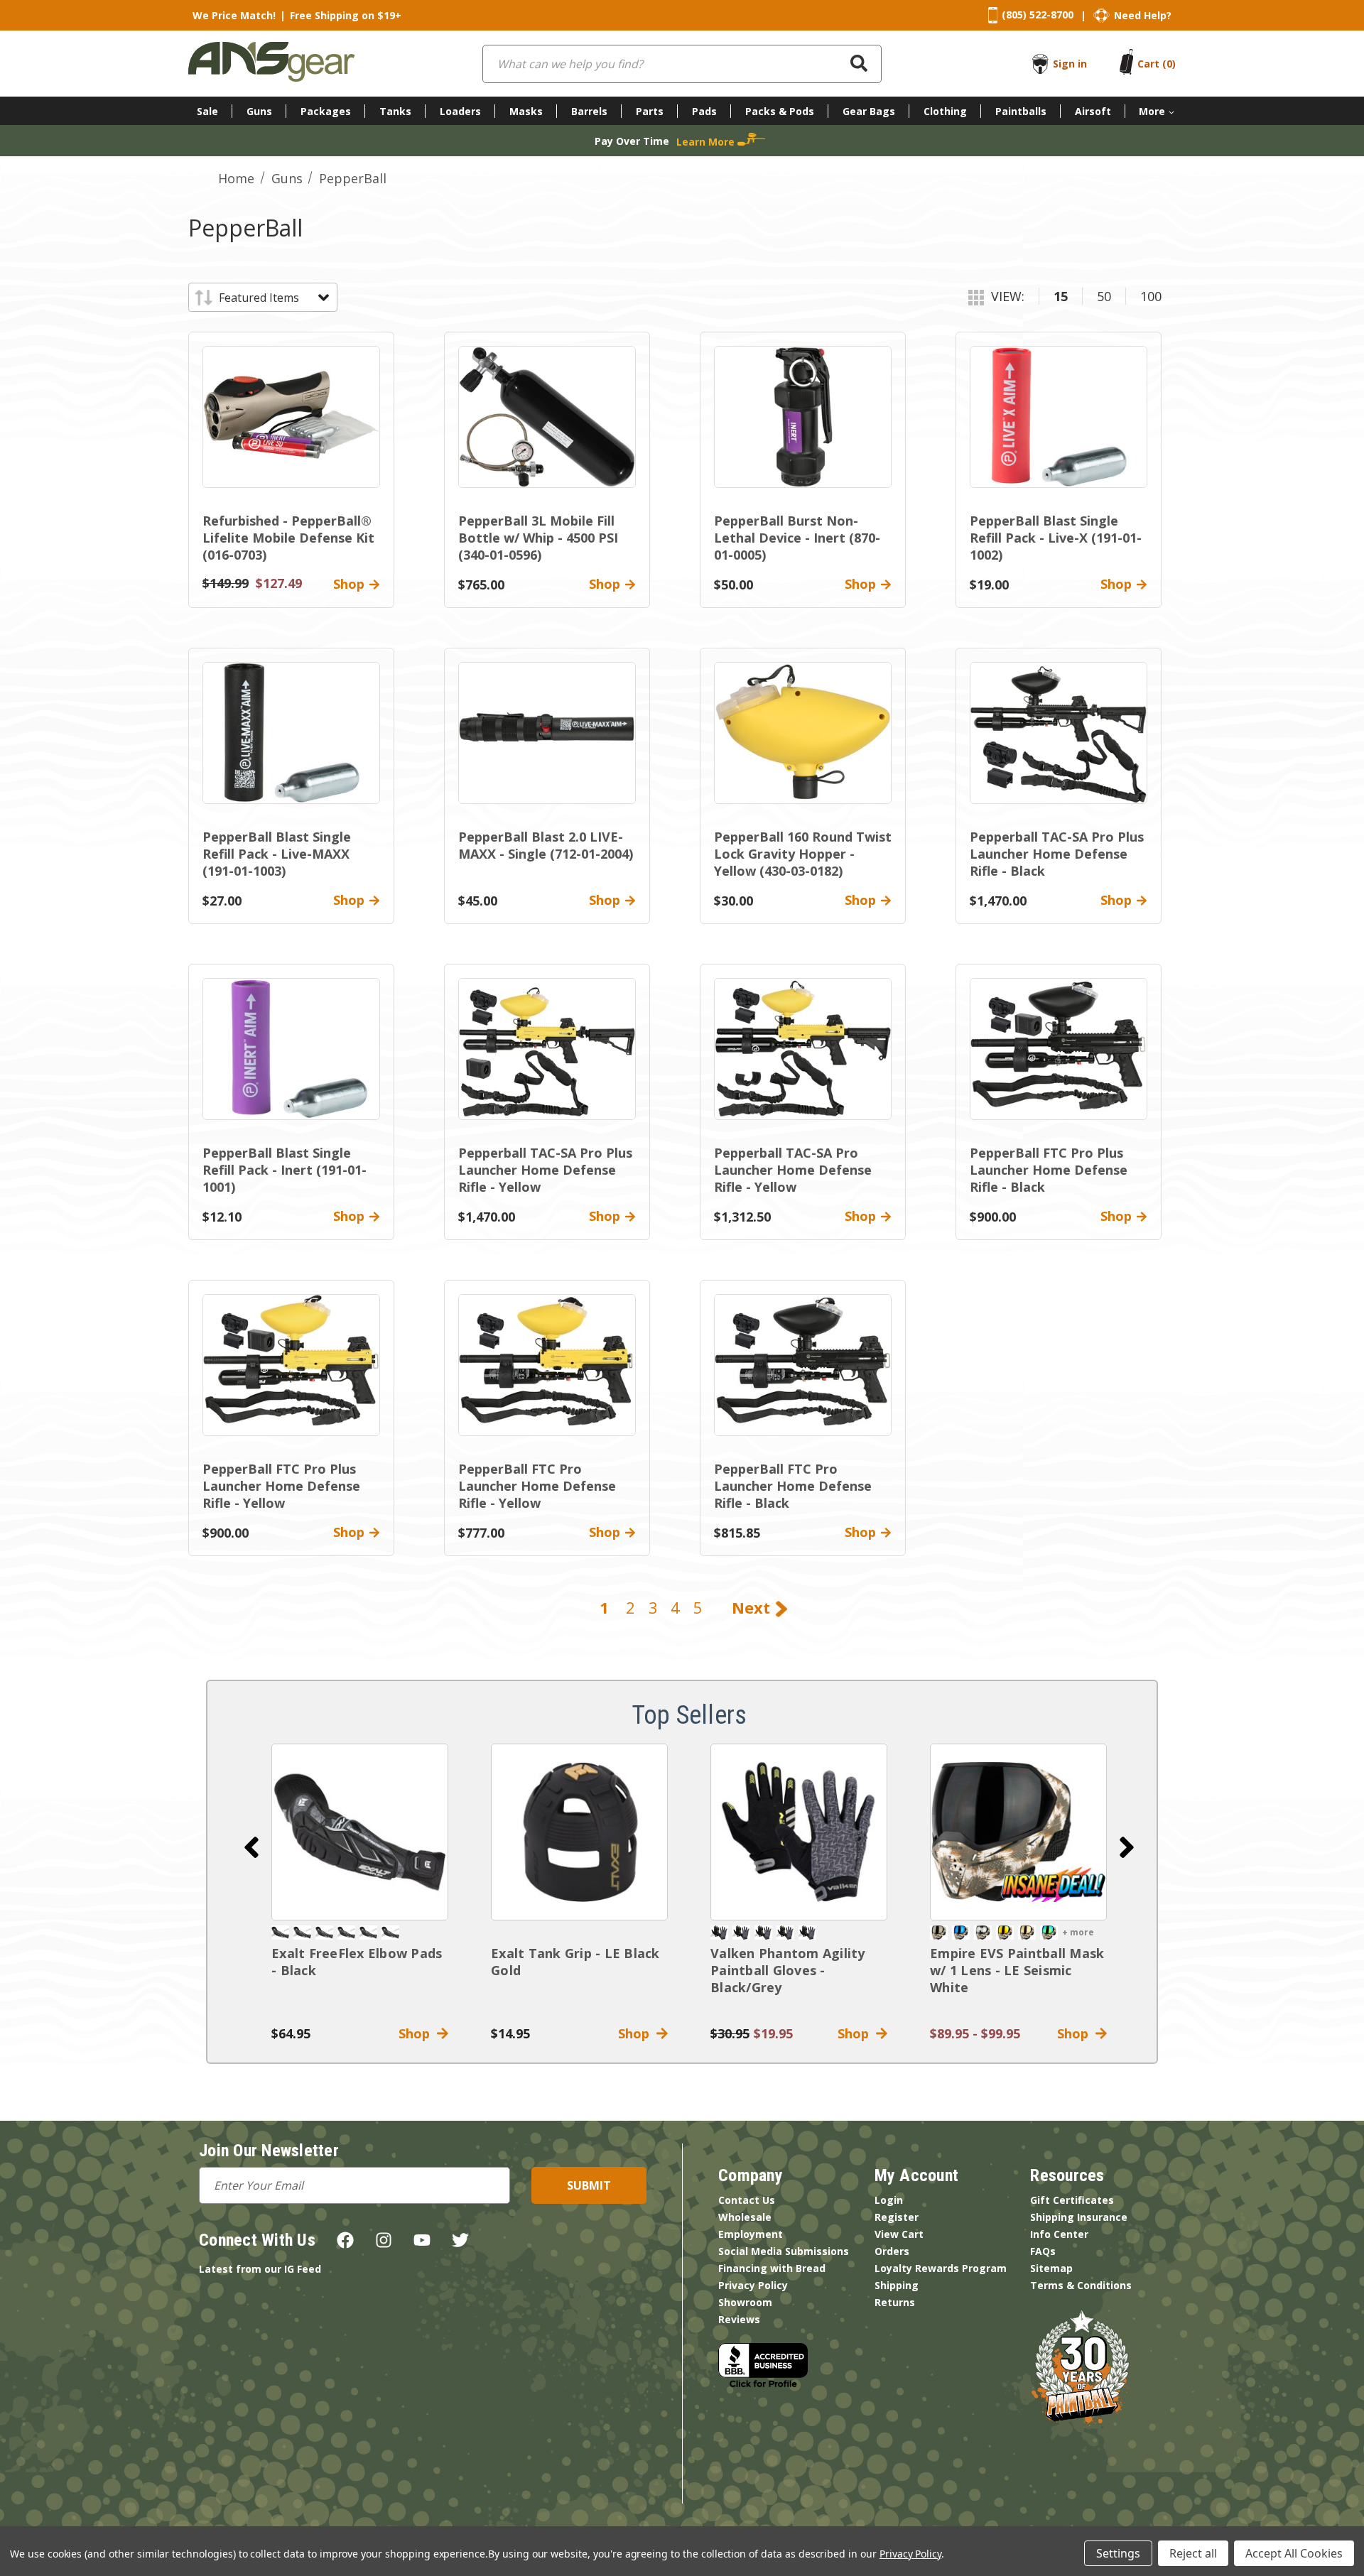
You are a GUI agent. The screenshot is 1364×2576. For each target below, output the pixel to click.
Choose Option (1019, 1832)
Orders (892, 2251)
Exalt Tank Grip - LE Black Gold (575, 1962)
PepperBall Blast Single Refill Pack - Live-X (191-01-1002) (1056, 538)
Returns (895, 2302)
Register (897, 2217)
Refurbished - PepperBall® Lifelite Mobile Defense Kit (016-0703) (288, 538)
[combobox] (682, 64)
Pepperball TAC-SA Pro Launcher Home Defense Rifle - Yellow (793, 1170)
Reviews (739, 2319)
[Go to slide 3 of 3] (251, 1847)
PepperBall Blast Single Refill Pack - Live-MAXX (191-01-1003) (277, 854)
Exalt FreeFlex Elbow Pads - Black (357, 1962)
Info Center (1059, 2234)
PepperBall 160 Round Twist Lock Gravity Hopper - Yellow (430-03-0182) (803, 854)
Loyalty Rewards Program (941, 2268)
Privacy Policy (753, 2285)
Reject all (1193, 2553)
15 (1061, 296)
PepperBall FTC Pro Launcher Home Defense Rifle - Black (793, 1486)
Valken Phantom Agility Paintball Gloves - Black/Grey (788, 1970)
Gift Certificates (1072, 2200)
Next (753, 1607)
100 (1151, 296)
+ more (1078, 1932)
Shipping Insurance (1079, 2217)
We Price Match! (234, 15)
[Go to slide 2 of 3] (1127, 1847)
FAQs (1043, 2251)
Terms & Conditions (1081, 2285)
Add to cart (360, 1832)
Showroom (745, 2302)
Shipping (897, 2285)
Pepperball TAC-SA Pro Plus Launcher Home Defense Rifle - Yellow (545, 1170)
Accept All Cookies (1294, 2553)
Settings (1118, 2553)
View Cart (899, 2234)
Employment (751, 2234)
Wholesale (745, 2217)
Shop (418, 2033)
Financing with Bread (772, 2268)
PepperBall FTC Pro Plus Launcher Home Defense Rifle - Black (1049, 1170)
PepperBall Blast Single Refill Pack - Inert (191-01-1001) (285, 1170)
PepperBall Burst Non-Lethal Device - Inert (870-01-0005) (797, 538)
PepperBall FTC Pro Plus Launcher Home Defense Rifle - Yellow (281, 1486)
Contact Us (747, 2200)
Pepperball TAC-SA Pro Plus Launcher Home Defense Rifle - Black (1057, 854)
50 (1104, 296)
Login (889, 2200)
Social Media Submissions (784, 2251)
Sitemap (1051, 2268)
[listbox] (273, 298)
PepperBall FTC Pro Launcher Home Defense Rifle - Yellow (537, 1486)
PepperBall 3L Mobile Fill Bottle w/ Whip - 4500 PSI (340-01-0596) (538, 538)
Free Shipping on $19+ (346, 15)
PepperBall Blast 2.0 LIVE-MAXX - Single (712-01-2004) (546, 845)
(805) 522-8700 (1038, 15)
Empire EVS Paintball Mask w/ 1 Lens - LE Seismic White (1017, 1970)
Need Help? (1143, 15)
